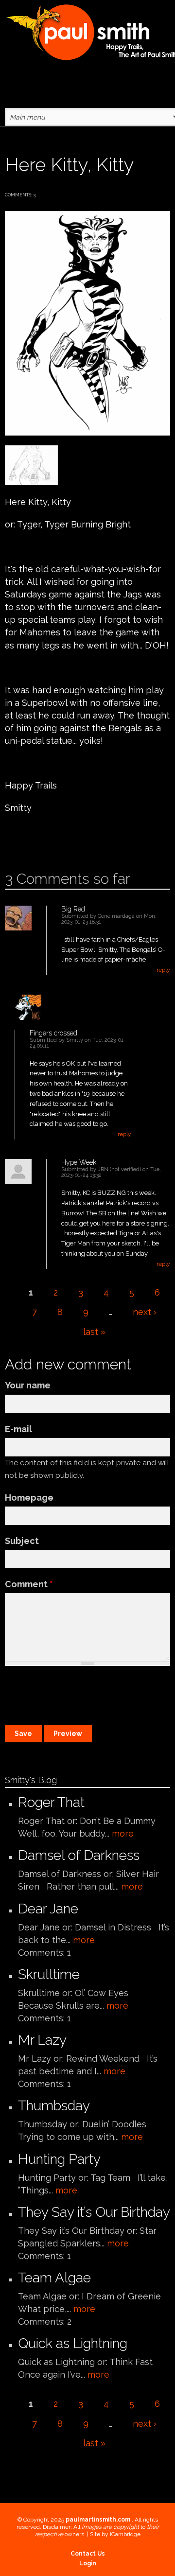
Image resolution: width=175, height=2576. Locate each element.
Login (88, 2563)
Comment (29, 1584)
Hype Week (79, 1162)
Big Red (73, 909)
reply (163, 970)
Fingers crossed (53, 1033)
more (123, 1833)
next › (145, 1312)
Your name (28, 1385)
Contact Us (88, 2554)
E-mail (18, 1429)
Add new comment (33, 839)
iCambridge (125, 2534)
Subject (22, 1541)
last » (94, 1332)
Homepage (29, 1498)
